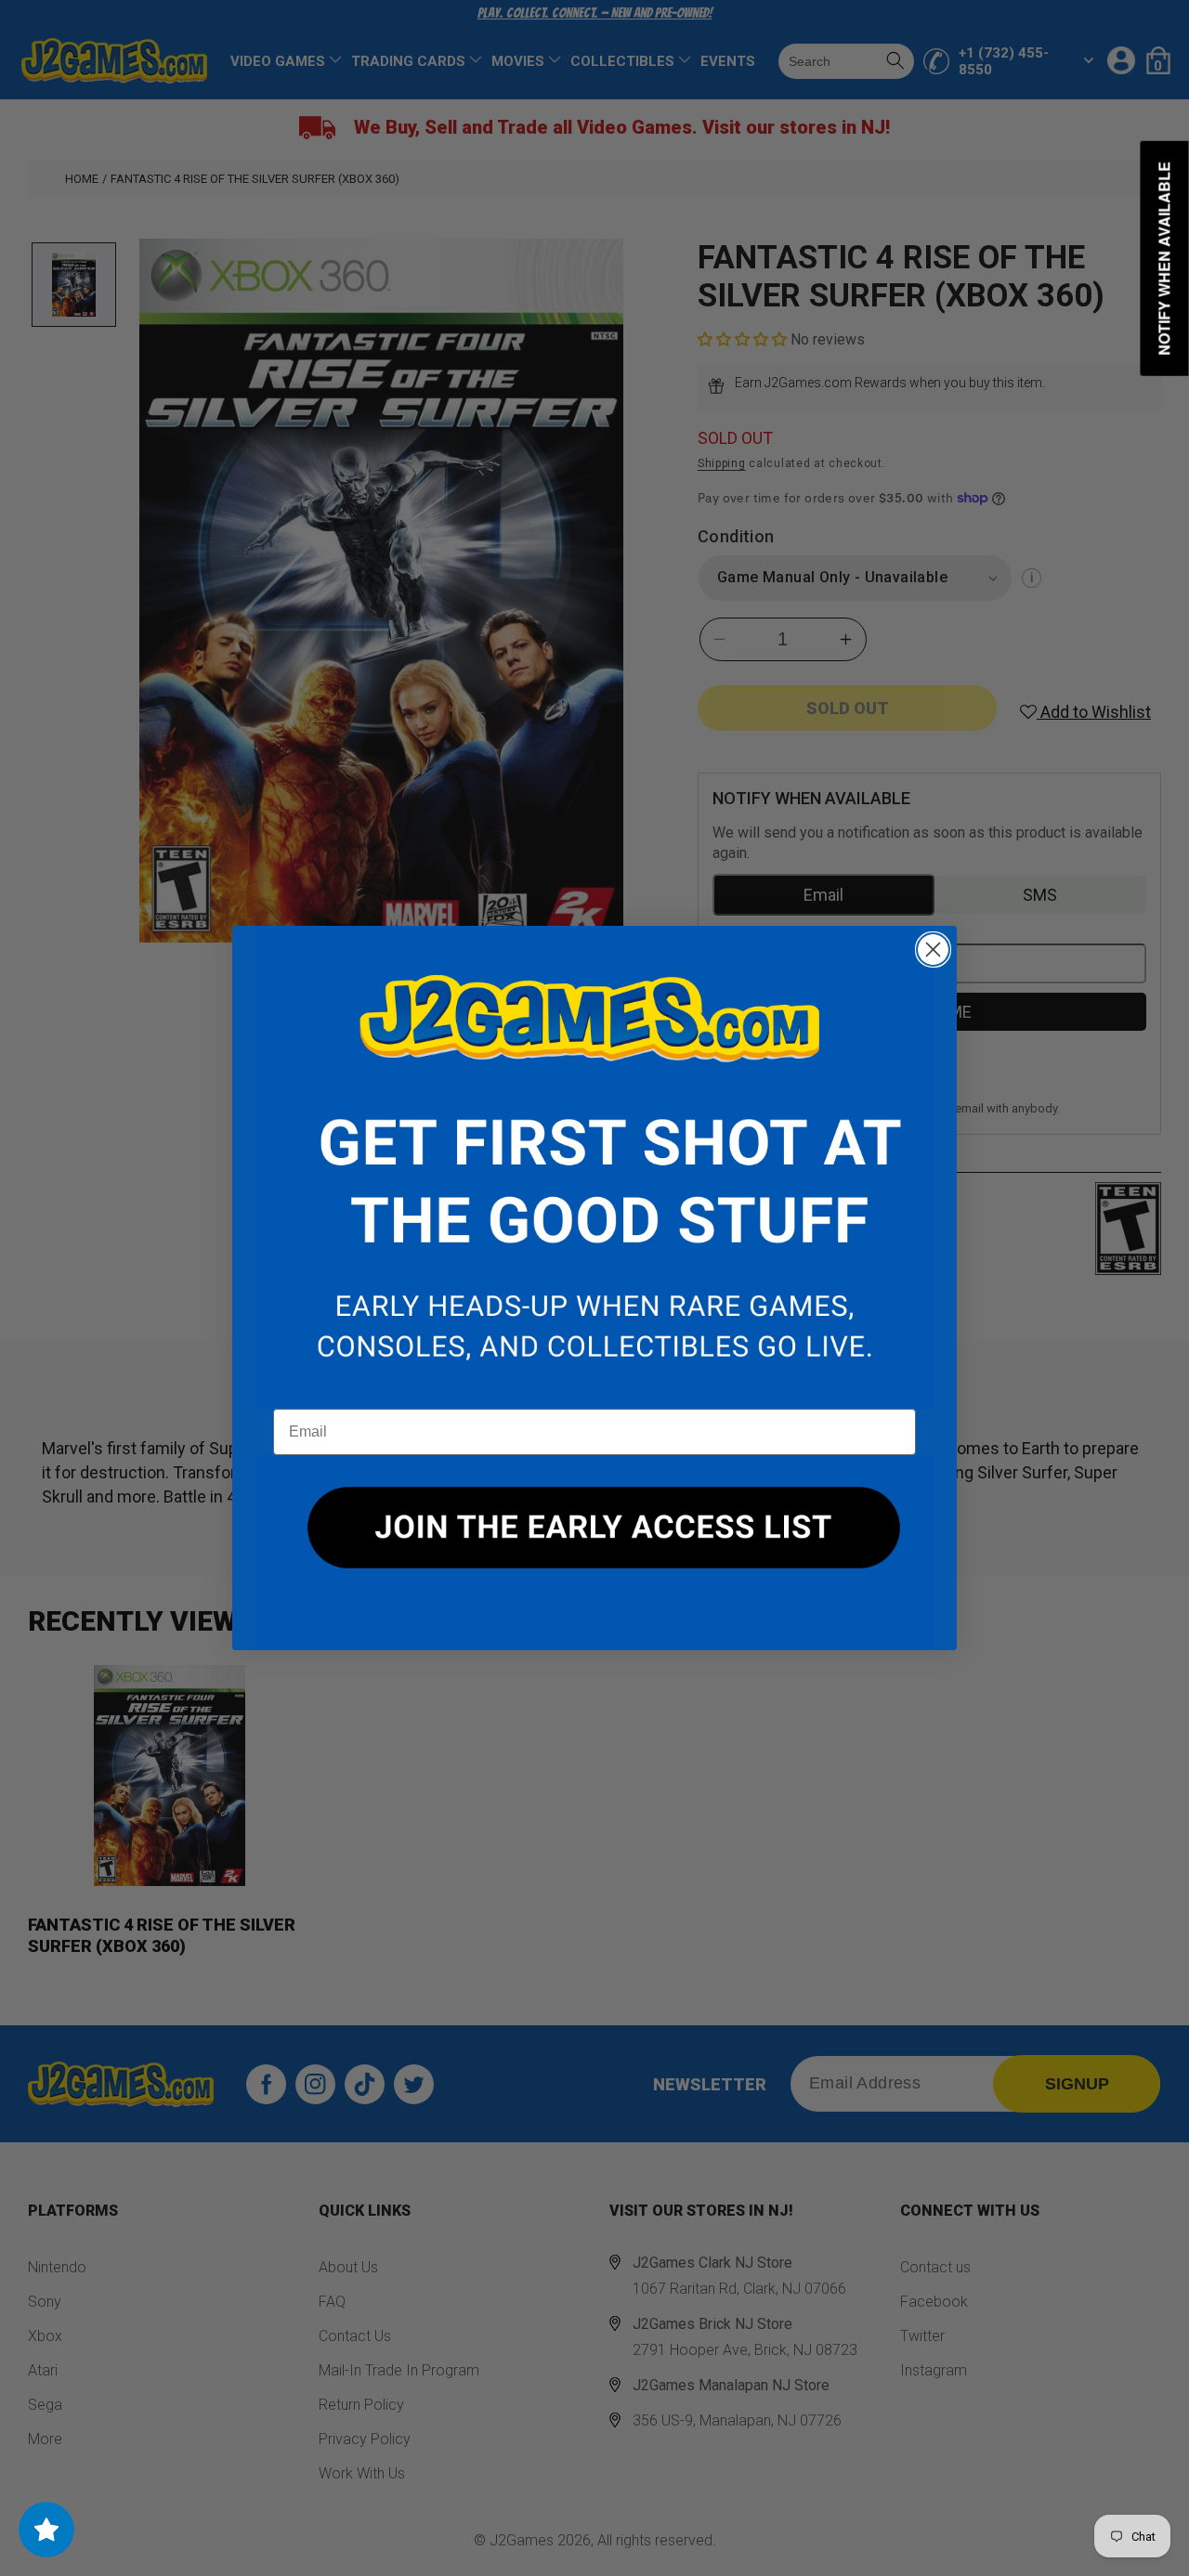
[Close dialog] (933, 950)
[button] (594, 1167)
